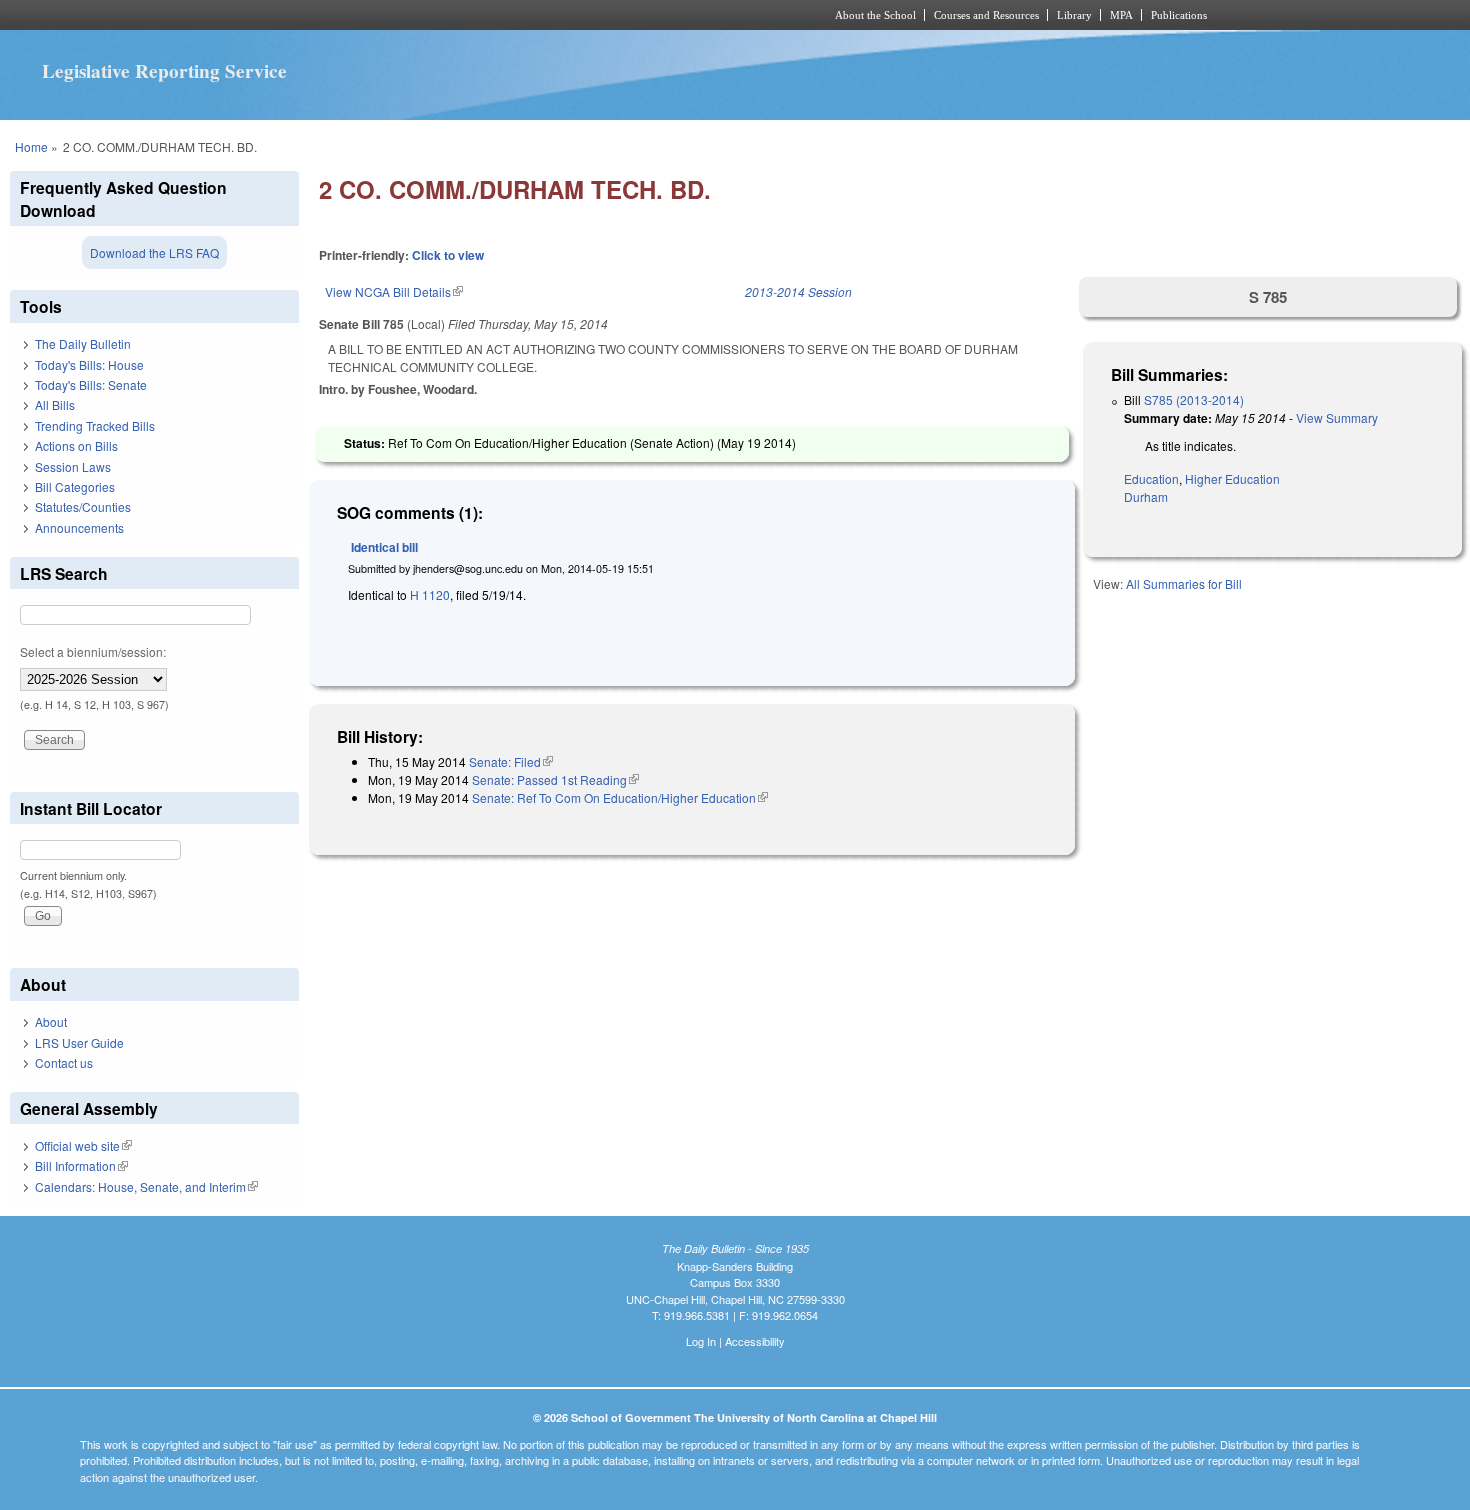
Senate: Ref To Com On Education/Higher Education (620, 797)
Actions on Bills (76, 445)
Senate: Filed (511, 761)
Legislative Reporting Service (164, 71)
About (51, 1021)
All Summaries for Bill (1184, 583)
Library (1074, 15)
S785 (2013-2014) (1194, 399)
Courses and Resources (986, 15)
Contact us (64, 1062)
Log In (701, 1341)
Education (1151, 478)
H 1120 (430, 594)
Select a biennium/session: (93, 651)
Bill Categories (75, 486)
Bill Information (81, 1165)
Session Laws (73, 466)
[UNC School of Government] (470, 15)
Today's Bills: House (89, 364)
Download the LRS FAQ (154, 252)
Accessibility (755, 1341)
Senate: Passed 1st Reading (555, 779)
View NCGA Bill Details (394, 291)
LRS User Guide (79, 1042)
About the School (875, 15)
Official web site (83, 1145)
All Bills (55, 404)
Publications (1179, 15)
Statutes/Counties (83, 506)
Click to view (448, 255)
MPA (1121, 15)
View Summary (1337, 417)
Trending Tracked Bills (95, 425)
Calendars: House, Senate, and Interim (146, 1186)
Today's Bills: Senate (91, 384)
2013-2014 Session (798, 291)
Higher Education (1232, 478)
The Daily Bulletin (83, 343)
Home (31, 146)
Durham (1146, 496)
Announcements (79, 527)
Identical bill (384, 547)
